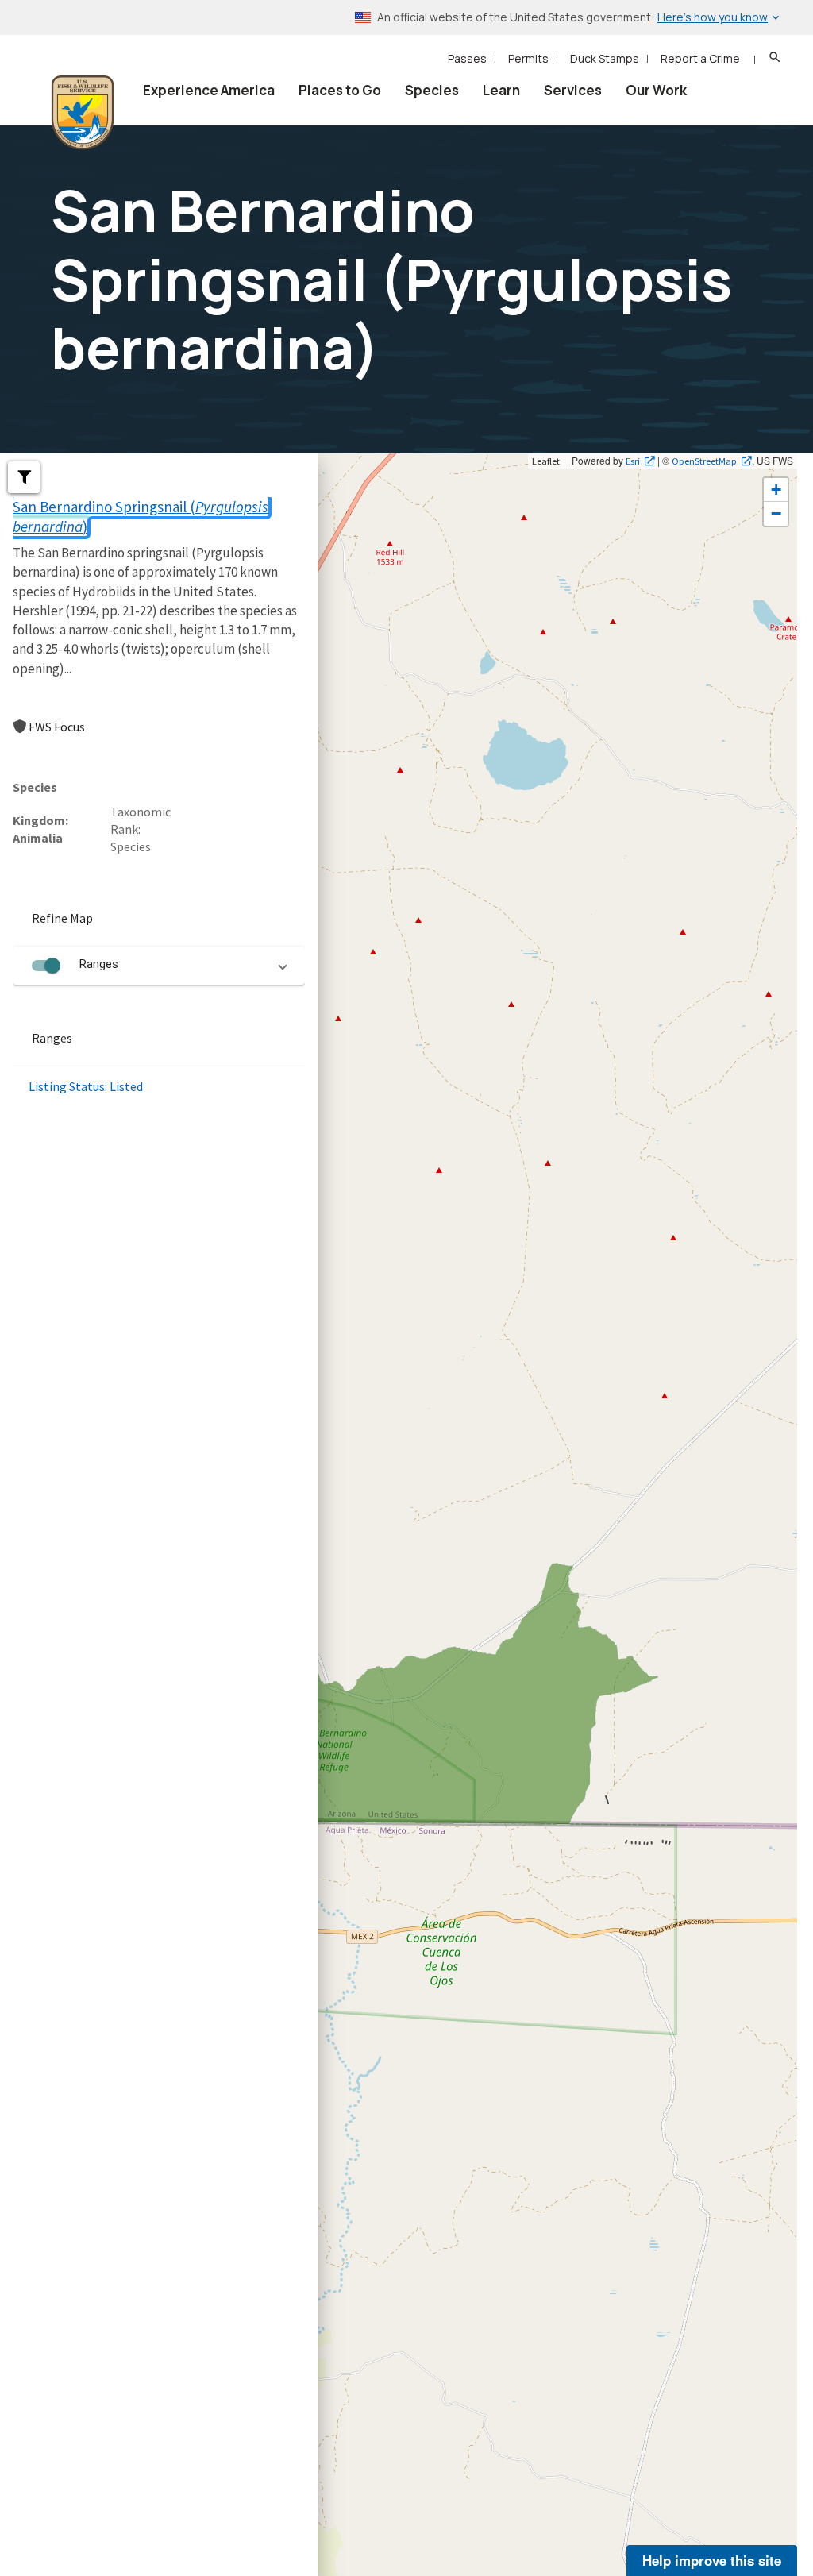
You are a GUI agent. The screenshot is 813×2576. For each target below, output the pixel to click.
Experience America (209, 90)
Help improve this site (712, 2560)
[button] (24, 477)
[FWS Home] (83, 113)
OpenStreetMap (704, 461)
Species (432, 90)
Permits (528, 58)
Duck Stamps (605, 58)
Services (573, 90)
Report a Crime (700, 58)
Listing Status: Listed (86, 1086)
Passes (467, 58)
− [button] (776, 513)
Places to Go (340, 90)
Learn (501, 90)
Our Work (656, 90)
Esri (633, 461)
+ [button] (776, 490)
